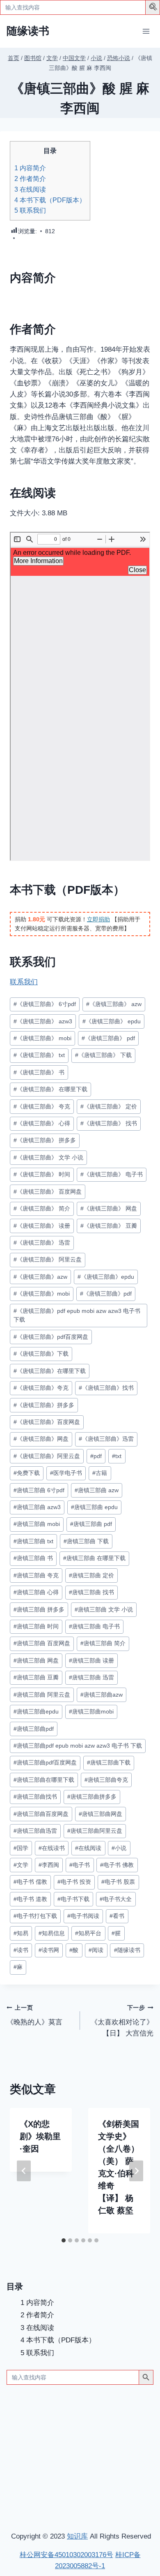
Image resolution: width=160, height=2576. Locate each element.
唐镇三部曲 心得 (36, 1592)
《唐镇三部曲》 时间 (42, 1174)
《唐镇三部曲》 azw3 (43, 1021)
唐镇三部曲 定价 (91, 1576)
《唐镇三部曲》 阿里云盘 (48, 1260)
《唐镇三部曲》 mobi (42, 1038)
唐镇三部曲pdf (34, 1729)
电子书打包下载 (35, 1916)
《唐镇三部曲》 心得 (42, 1123)
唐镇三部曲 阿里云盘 (42, 1695)
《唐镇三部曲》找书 (106, 1388)
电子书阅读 (83, 1916)
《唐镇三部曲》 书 (39, 1072)
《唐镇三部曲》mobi (42, 1294)
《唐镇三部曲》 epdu (112, 1021)
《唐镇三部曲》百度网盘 (47, 1422)
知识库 (77, 2536)
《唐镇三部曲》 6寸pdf (45, 1004)
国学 (21, 1848)
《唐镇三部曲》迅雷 (106, 1439)
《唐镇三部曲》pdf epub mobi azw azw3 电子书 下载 (77, 1316)
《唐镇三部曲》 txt (39, 1055)
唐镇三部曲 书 (33, 1558)
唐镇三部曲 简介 (103, 1643)
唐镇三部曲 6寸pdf (39, 1490)
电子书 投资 (74, 1882)
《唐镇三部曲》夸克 (41, 1388)
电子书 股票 (118, 1882)
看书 (117, 1916)
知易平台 (88, 1933)
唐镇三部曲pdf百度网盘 (45, 1763)
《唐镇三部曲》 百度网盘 (48, 1192)
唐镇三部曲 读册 (91, 1661)
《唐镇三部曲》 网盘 (109, 1209)
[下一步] (136, 2171)
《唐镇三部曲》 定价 (109, 1107)
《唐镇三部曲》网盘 (41, 1439)
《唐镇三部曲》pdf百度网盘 (51, 1337)
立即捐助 (98, 919)
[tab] (64, 2240)
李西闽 (49, 1865)
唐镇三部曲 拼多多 (39, 1610)
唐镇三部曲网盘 (101, 1814)
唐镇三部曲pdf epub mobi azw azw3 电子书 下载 (78, 1746)
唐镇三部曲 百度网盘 (42, 1643)
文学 (21, 1865)
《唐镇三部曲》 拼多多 (45, 1140)
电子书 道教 (30, 1899)
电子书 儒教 (30, 1882)
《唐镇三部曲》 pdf (108, 1038)
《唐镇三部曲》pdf (106, 1294)
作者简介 (30, 179)
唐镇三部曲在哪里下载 (44, 1780)
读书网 (49, 1950)
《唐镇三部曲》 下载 (103, 1055)
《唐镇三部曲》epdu (106, 1277)
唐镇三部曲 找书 (91, 1592)
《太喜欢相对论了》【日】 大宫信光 (122, 2021)
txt (117, 1456)
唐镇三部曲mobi (91, 1712)
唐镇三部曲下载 (109, 1763)
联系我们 (30, 210)
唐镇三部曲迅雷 (35, 1831)
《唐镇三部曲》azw (40, 1277)
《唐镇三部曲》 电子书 (112, 1174)
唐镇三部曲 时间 (36, 1627)
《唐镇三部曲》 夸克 (42, 1107)
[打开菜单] (146, 31)
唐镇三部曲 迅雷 (91, 1678)
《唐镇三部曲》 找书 (109, 1123)
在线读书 (52, 1848)
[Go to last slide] (24, 2171)
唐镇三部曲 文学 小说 (104, 1610)
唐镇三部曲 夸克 (36, 1576)
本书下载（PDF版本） (50, 200)
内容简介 (30, 168)
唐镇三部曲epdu (36, 1712)
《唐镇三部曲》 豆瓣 (109, 1226)
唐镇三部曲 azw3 (37, 1507)
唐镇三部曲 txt (33, 1541)
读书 (21, 1950)
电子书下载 (73, 1899)
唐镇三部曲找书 (35, 1797)
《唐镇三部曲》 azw (114, 1004)
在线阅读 (30, 189)
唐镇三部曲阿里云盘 (95, 1831)
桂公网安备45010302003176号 (66, 2555)
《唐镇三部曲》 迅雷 (42, 1243)
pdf (96, 1456)
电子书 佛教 (117, 1865)
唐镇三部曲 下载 (86, 1541)
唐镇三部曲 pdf (91, 1524)
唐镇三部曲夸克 (106, 1780)
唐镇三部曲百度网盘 (41, 1814)
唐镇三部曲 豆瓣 (36, 1678)
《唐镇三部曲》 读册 (42, 1226)
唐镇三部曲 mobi (37, 1524)
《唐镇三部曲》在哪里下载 (50, 1371)
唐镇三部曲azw (102, 1695)
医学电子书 (66, 1473)
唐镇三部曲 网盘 (36, 1661)
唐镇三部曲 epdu (94, 1507)
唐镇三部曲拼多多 (92, 1797)
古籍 (100, 1473)
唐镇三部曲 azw (97, 1490)
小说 (119, 1848)
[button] (154, 8)
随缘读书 (127, 1950)
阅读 (96, 1950)
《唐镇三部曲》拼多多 (44, 1405)
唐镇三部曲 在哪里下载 (94, 1558)
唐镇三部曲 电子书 (94, 1627)
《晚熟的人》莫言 (34, 2015)
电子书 (80, 1865)
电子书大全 (116, 1899)
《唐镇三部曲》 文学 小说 (48, 1158)
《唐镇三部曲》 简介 (42, 1209)
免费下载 (27, 1473)
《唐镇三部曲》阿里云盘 (47, 1456)
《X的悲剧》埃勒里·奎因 (40, 2136)
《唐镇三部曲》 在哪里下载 (50, 1089)
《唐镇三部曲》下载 (41, 1354)
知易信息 (52, 1933)
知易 (21, 1933)
